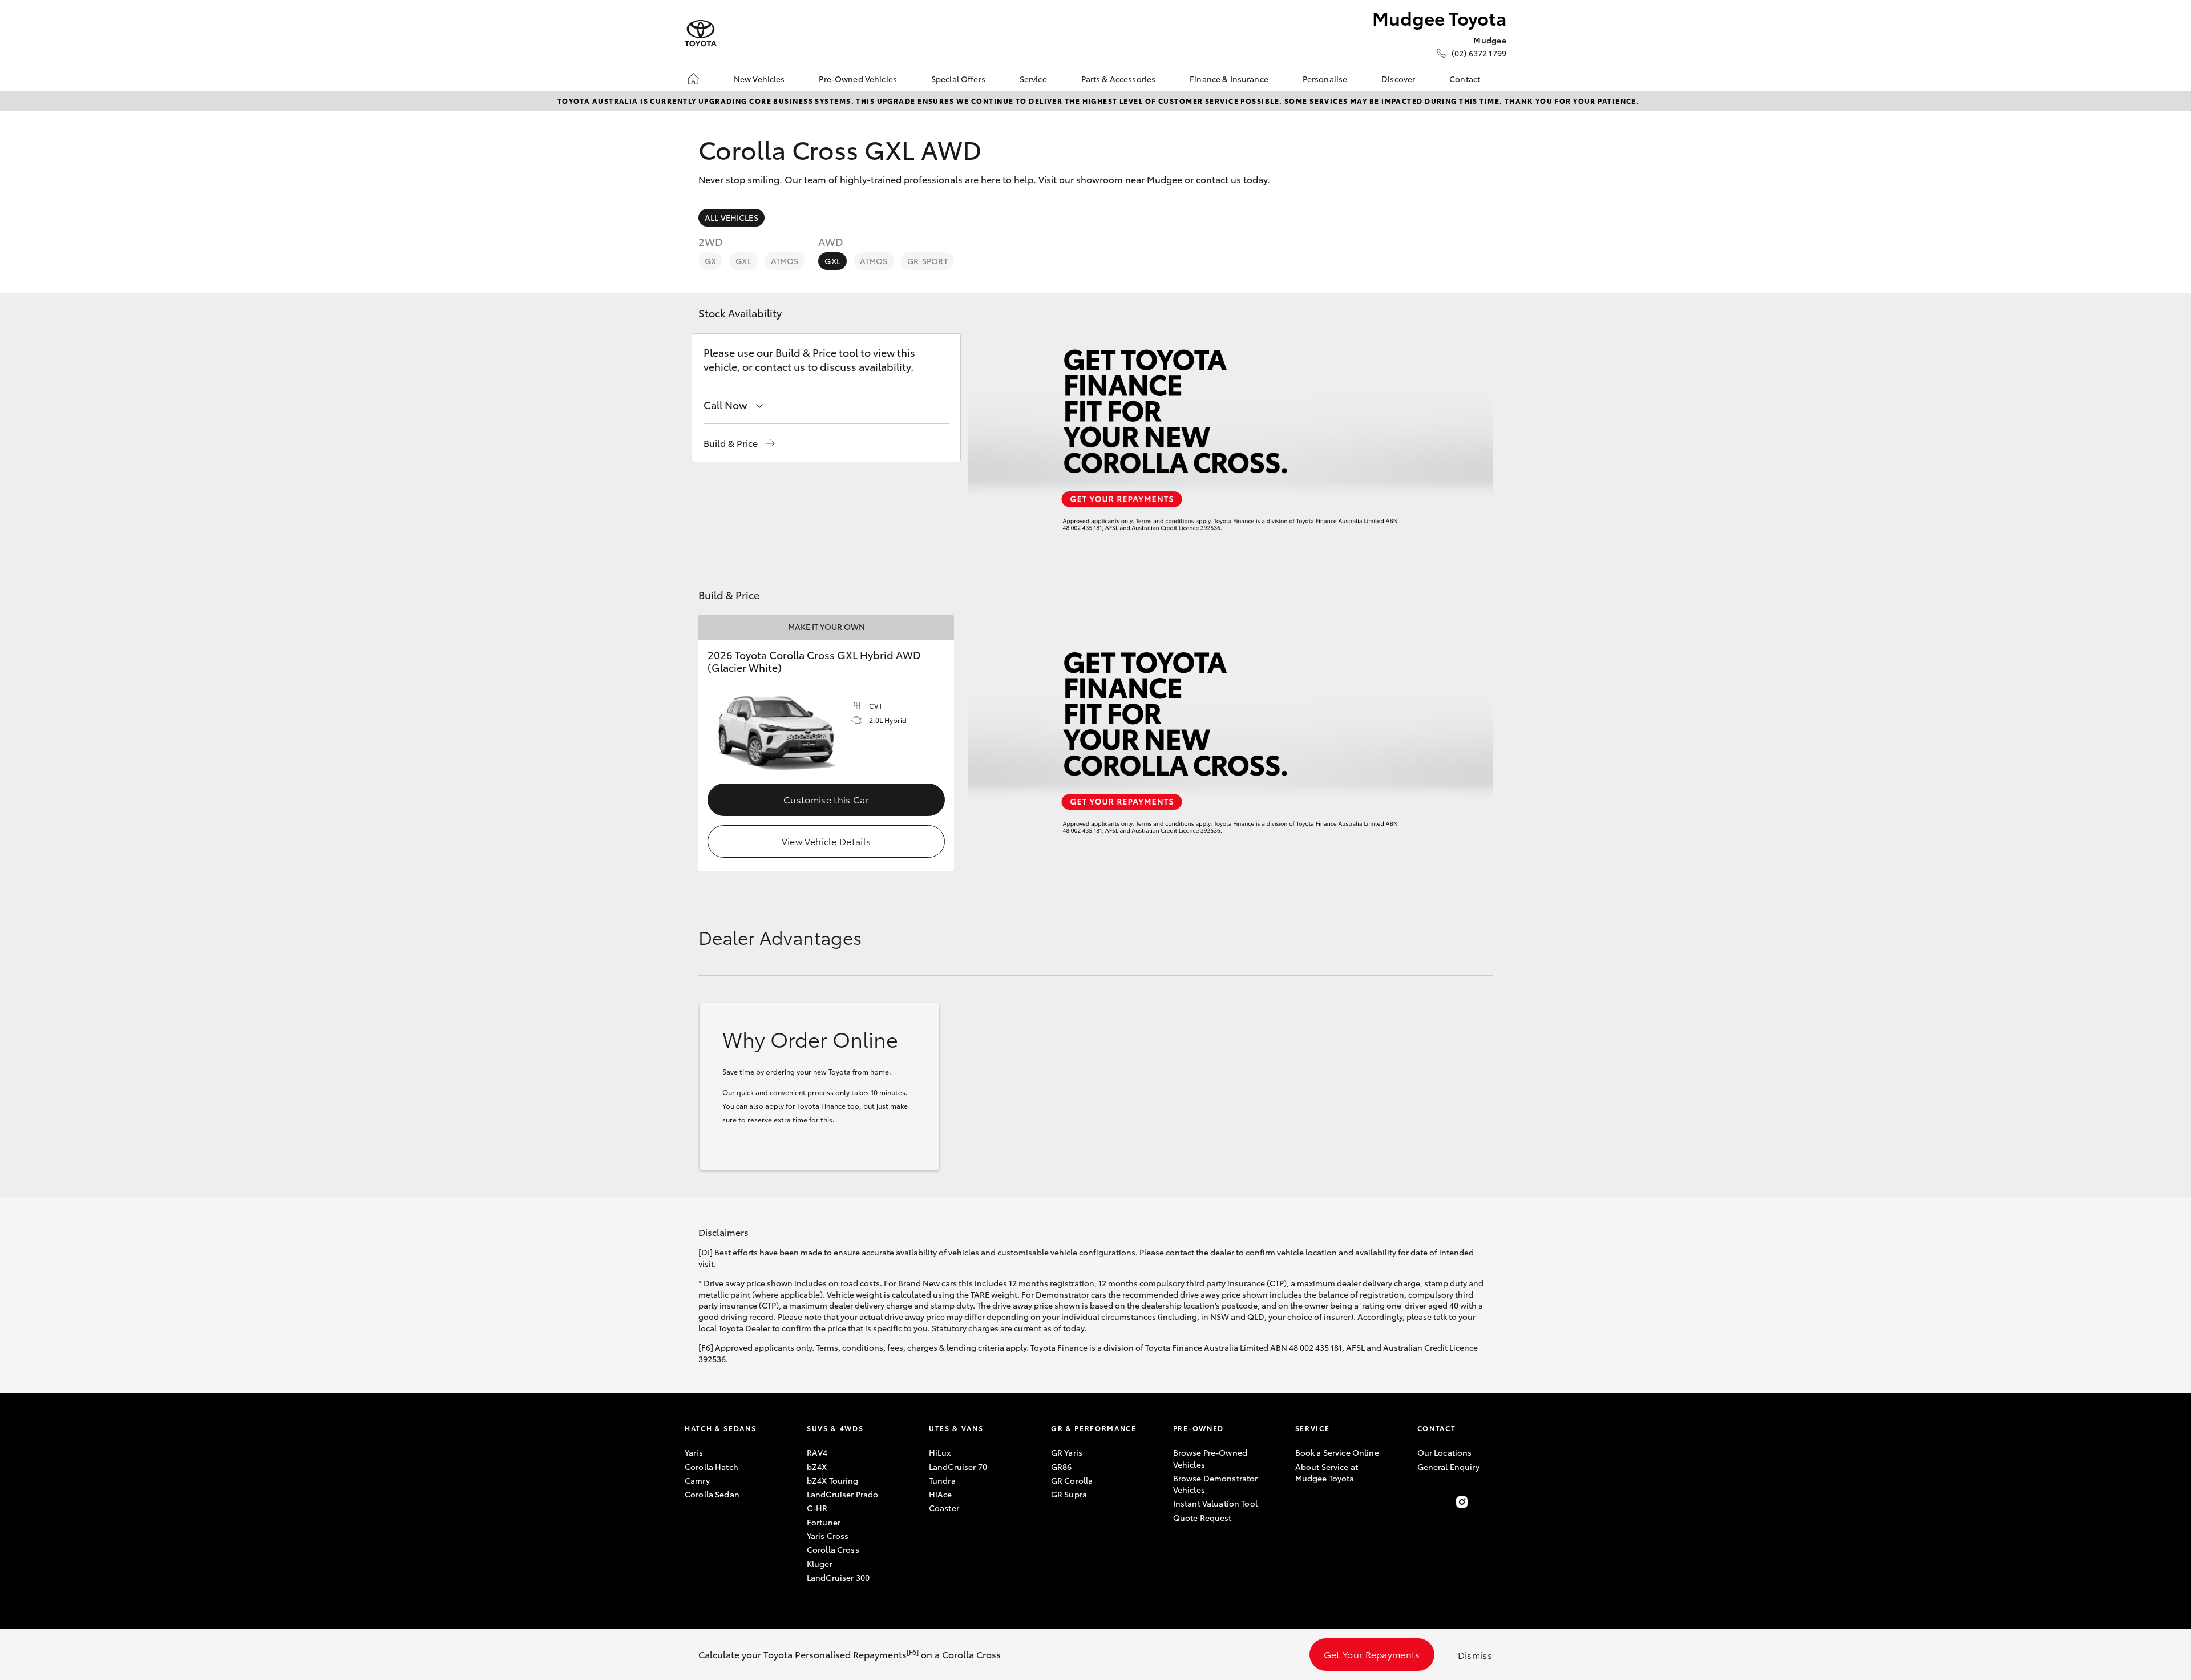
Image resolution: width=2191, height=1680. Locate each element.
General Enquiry (1448, 1467)
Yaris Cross (828, 1536)
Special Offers (958, 79)
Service (1033, 79)
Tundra (942, 1480)
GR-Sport (927, 261)
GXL (743, 261)
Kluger (820, 1564)
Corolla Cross (833, 1549)
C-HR (817, 1508)
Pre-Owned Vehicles (858, 79)
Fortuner (824, 1522)
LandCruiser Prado (842, 1494)
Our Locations (1445, 1452)
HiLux (940, 1452)
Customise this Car (826, 799)
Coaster (944, 1508)
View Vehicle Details (826, 841)
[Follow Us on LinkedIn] (1499, 1502)
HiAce (941, 1494)
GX (710, 261)
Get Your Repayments (1372, 1654)
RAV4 (817, 1452)
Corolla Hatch (712, 1467)
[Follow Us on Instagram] (1462, 1502)
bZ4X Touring (833, 1480)
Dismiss (1475, 1655)
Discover (1398, 79)
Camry (697, 1480)
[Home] (693, 79)
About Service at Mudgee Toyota (1327, 1472)
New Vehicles (759, 79)
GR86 (1062, 1467)
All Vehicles (731, 217)
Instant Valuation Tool (1215, 1503)
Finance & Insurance (1229, 79)
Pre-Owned (1198, 1428)
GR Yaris (1067, 1452)
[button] (739, 443)
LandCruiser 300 (838, 1577)
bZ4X (817, 1467)
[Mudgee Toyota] (701, 33)
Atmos (785, 261)
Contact (1465, 79)
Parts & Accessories (1119, 79)
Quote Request (1202, 1517)
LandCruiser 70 (958, 1467)
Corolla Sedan (712, 1494)
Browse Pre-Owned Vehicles (1210, 1458)
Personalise (1325, 79)
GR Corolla (1072, 1480)
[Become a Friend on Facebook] (1424, 1502)
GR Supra (1069, 1494)
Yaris (694, 1452)
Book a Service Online (1337, 1452)
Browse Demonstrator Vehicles (1216, 1484)
